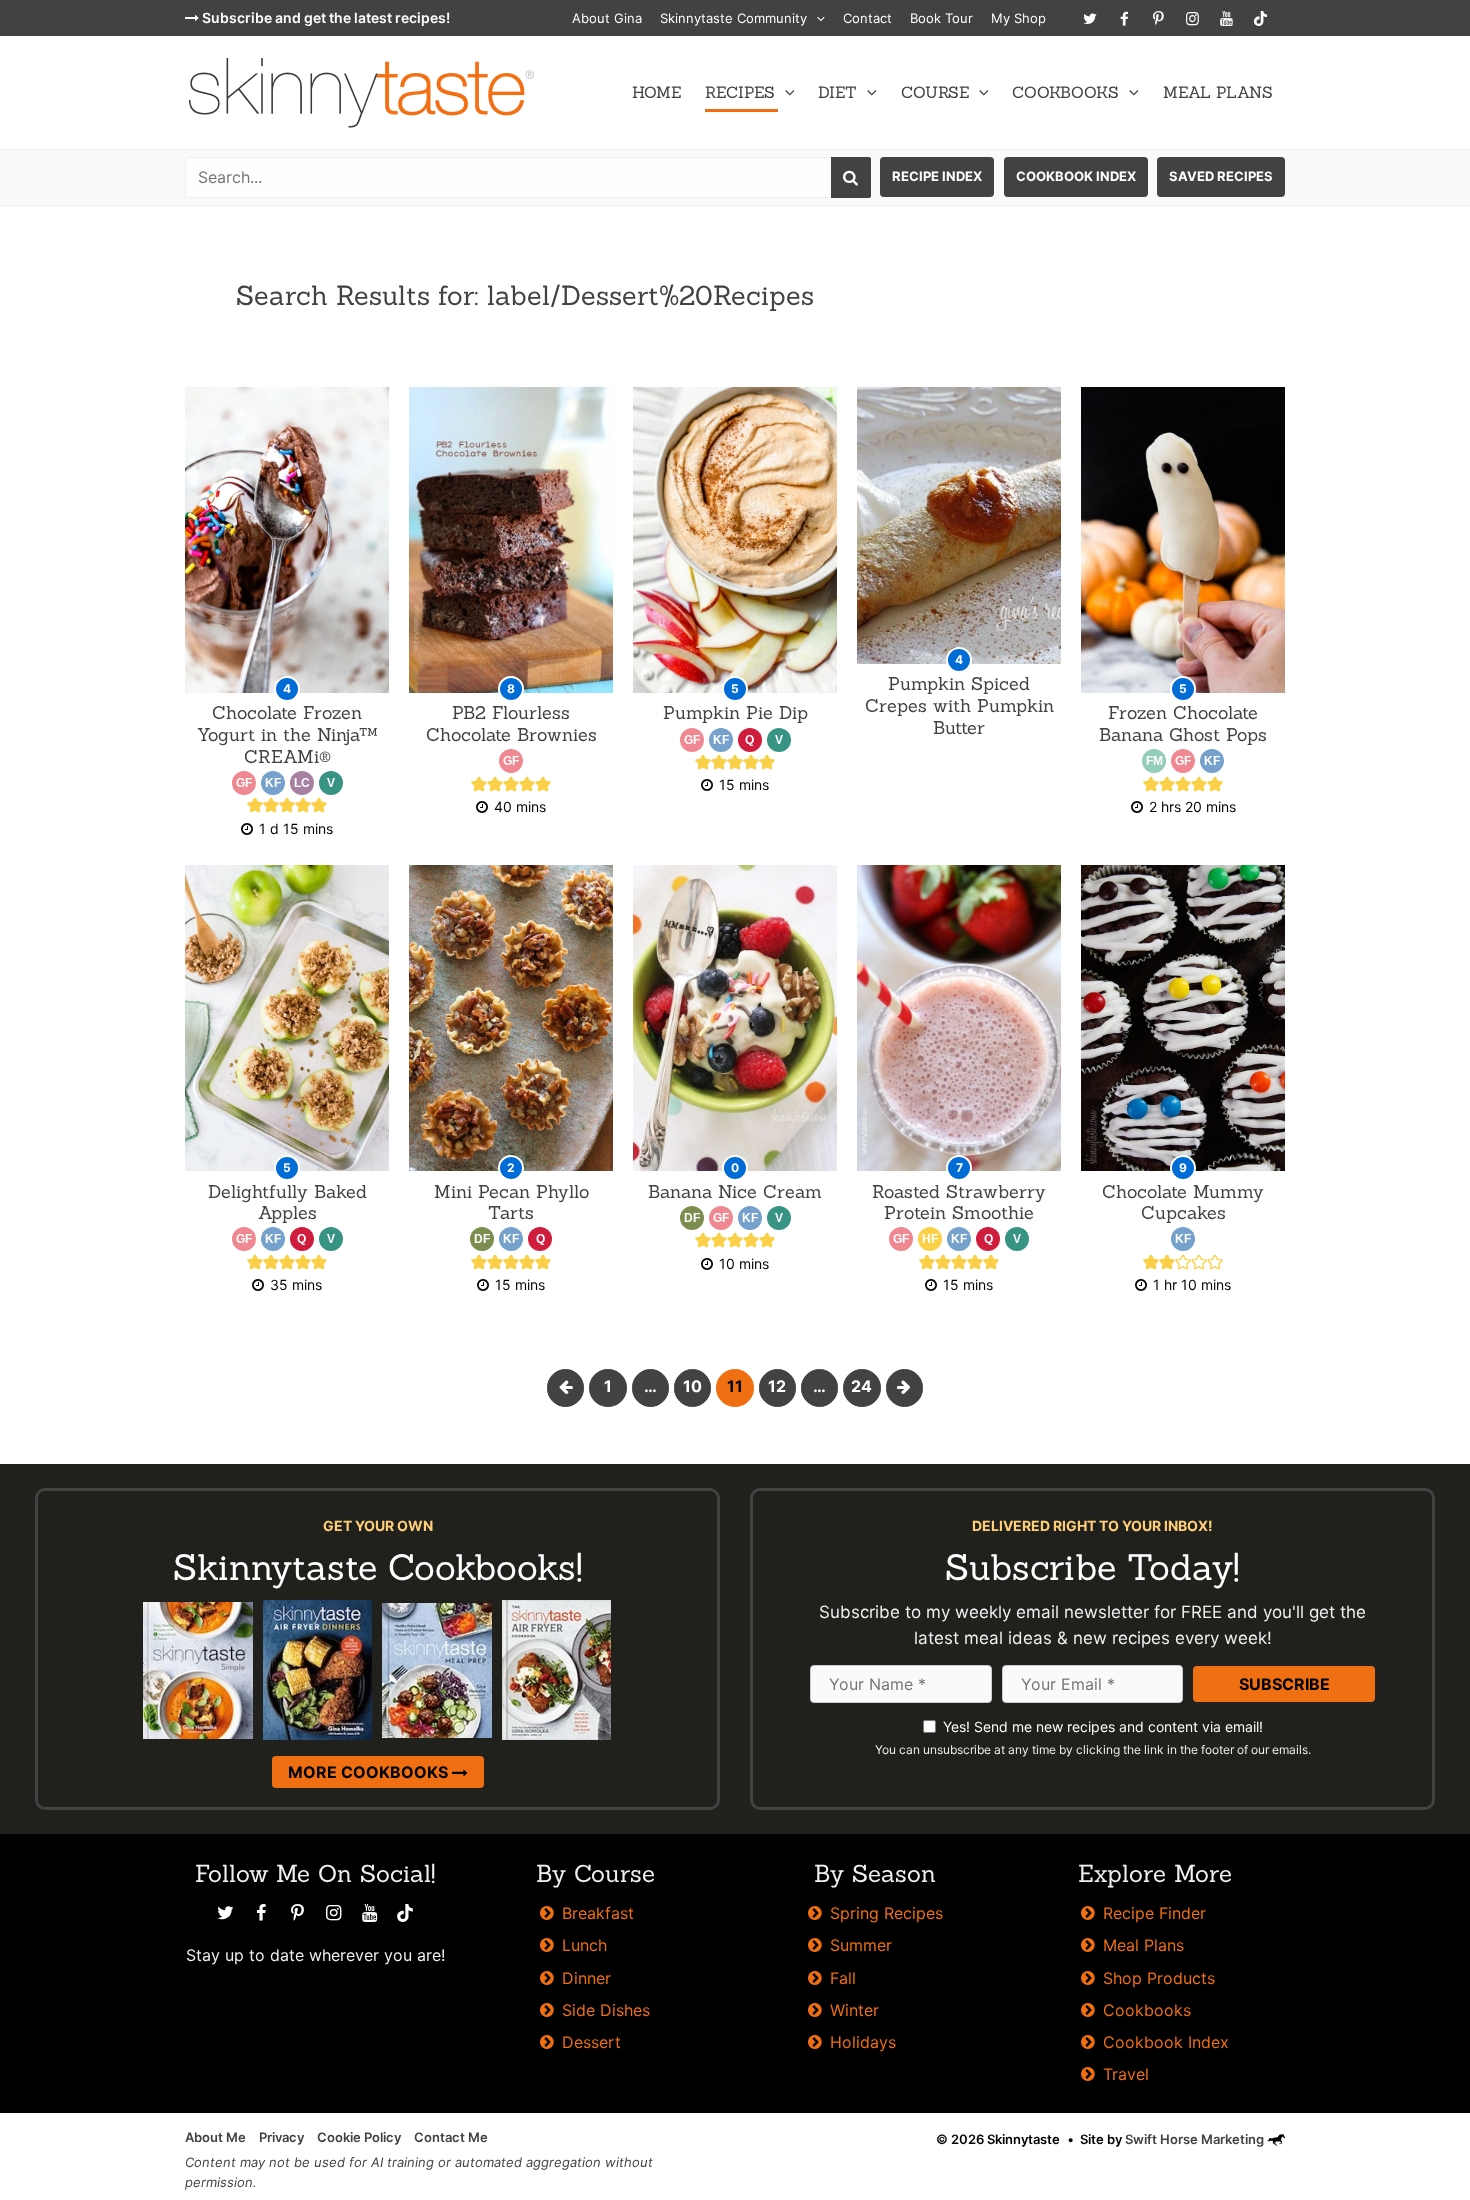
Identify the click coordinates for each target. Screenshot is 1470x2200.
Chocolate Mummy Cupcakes (1183, 1202)
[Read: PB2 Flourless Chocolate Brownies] (511, 538)
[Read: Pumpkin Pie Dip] (735, 538)
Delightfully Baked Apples (287, 1202)
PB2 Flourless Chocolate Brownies (511, 723)
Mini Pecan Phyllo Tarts (511, 1202)
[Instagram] (1192, 18)
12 (777, 1386)
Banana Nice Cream (735, 1191)
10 (692, 1386)
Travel (1126, 2074)
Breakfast (598, 1913)
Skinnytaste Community (733, 18)
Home (656, 92)
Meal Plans (1218, 92)
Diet (837, 92)
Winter (854, 2010)
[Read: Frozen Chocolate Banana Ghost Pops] (1183, 538)
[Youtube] (1226, 18)
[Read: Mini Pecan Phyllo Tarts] (511, 1016)
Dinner (586, 1978)
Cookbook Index (1076, 176)
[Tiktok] (1260, 18)
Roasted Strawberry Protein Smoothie (959, 1202)
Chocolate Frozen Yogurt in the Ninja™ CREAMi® (287, 734)
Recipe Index (937, 176)
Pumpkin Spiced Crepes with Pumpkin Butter (959, 705)
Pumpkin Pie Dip (735, 712)
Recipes (740, 92)
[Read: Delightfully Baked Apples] (287, 1016)
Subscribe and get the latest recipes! (324, 17)
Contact (867, 18)
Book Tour (941, 18)
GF (244, 783)
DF (482, 1239)
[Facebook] (1124, 18)
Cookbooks (1065, 92)
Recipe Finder (1154, 1913)
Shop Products (1159, 1978)
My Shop (1018, 18)
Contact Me (451, 2137)
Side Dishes (606, 2010)
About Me (215, 2137)
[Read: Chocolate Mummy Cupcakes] (1183, 1016)
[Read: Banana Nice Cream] (735, 1016)
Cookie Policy (359, 2137)
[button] (816, 18)
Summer (861, 1945)
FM (1154, 761)
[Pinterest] (1158, 18)
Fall (843, 1978)
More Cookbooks (370, 1772)
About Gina (607, 18)
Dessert (591, 2042)
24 (861, 1386)
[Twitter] (1090, 18)
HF (930, 1239)
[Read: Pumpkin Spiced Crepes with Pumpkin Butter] (959, 524)
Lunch (584, 1945)
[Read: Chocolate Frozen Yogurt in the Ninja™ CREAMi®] (287, 538)
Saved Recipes (1221, 176)
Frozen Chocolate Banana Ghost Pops (1183, 723)
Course (935, 92)
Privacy (281, 2137)
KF (273, 783)
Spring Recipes (886, 1913)
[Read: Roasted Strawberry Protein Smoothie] (959, 1016)
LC (302, 783)
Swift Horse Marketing (1196, 2139)
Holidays (863, 2042)
